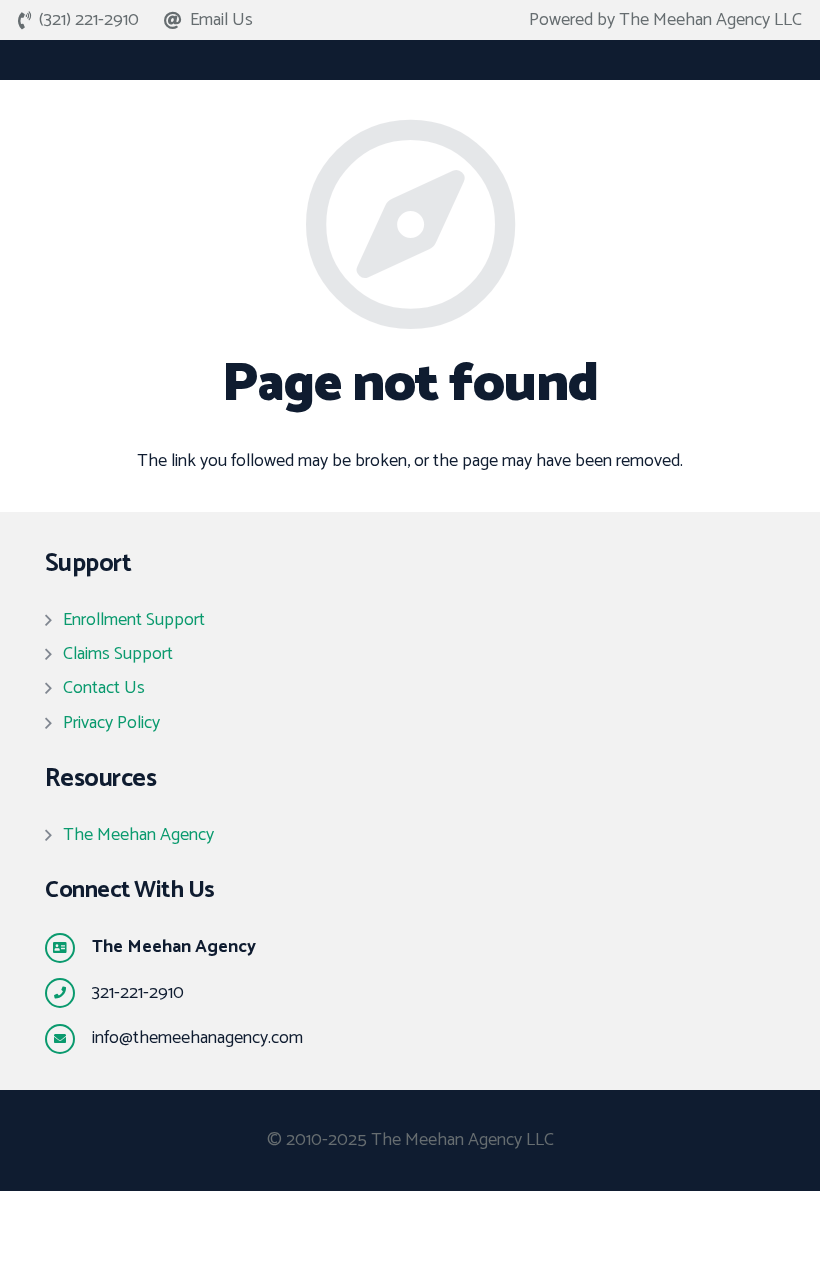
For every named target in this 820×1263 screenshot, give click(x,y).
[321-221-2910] (68, 993)
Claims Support (118, 654)
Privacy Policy (111, 723)
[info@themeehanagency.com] (68, 1039)
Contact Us (104, 688)
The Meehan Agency (138, 835)
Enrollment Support (134, 620)
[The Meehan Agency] (68, 948)
